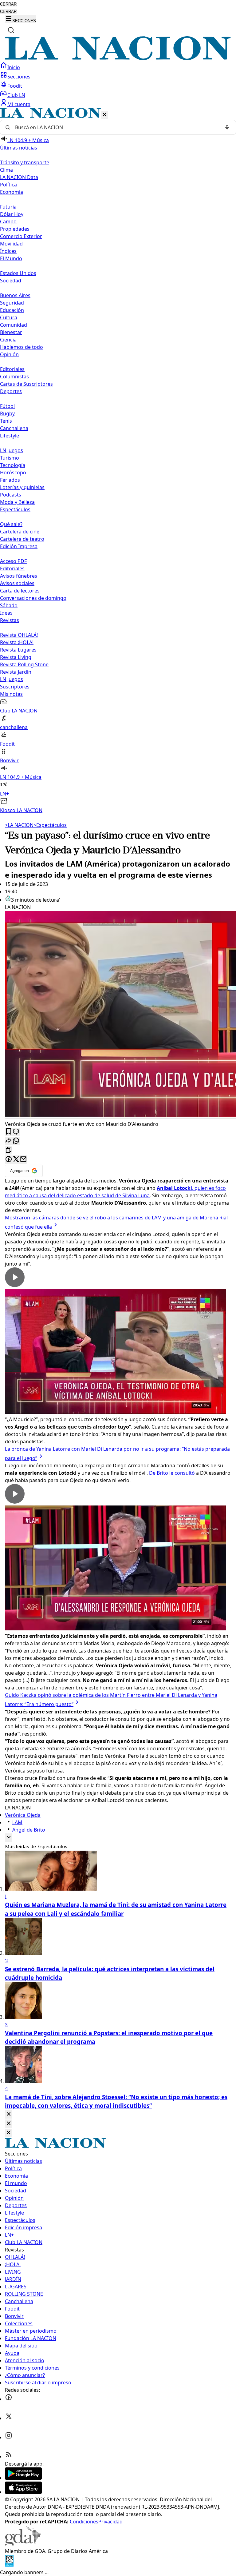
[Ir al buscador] (11, 30)
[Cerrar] (104, 115)
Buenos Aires (15, 295)
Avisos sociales (17, 583)
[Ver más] (9, 1838)
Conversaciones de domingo (33, 598)
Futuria (8, 207)
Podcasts (11, 495)
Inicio (14, 67)
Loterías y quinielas (22, 487)
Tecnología (13, 465)
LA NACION (19, 825)
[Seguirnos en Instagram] (9, 2437)
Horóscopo (13, 473)
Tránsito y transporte (25, 162)
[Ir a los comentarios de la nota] (16, 1132)
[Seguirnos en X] (9, 2418)
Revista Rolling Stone (24, 664)
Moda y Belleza (17, 502)
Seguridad (12, 303)
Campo (8, 221)
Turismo (10, 458)
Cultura (9, 317)
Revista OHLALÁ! (19, 635)
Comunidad (14, 325)
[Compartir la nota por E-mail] (23, 1160)
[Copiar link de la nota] (9, 1150)
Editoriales (12, 369)
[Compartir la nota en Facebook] (9, 1160)
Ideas (6, 613)
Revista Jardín (16, 672)
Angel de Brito (29, 1830)
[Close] (9, 2114)
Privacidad (110, 2522)
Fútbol (7, 406)
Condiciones (84, 2522)
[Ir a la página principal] (118, 58)
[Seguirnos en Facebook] (9, 2399)
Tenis (6, 421)
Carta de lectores (20, 591)
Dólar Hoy (12, 214)
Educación (12, 310)
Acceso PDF (13, 561)
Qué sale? (11, 524)
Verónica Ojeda (23, 1815)
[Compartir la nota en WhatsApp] (16, 1141)
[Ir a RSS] (9, 2456)
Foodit (15, 86)
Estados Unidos (18, 273)
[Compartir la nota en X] (16, 1160)
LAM (17, 1822)
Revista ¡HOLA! (17, 642)
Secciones (19, 77)
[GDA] (23, 2544)
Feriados (10, 480)
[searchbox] (116, 127)
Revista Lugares (18, 650)
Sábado (9, 605)
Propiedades (15, 229)
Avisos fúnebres (19, 576)
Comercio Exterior (21, 236)
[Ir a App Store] (23, 2492)
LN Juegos (12, 450)
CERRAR (8, 4)
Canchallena (14, 428)
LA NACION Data (19, 177)
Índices (8, 251)
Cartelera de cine (20, 532)
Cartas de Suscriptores (26, 384)
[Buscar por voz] (227, 127)
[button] (118, 461)
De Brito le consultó (172, 1473)
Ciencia (8, 340)
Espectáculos (50, 825)
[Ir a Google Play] (23, 2478)
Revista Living (16, 657)
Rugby (7, 413)
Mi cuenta (19, 104)
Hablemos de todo (22, 347)
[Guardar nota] (9, 1132)
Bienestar (11, 332)
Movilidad (11, 244)
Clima (6, 170)
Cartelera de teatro (22, 539)
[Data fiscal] (9, 2565)
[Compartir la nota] (9, 1141)
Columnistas (14, 377)
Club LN (16, 95)
